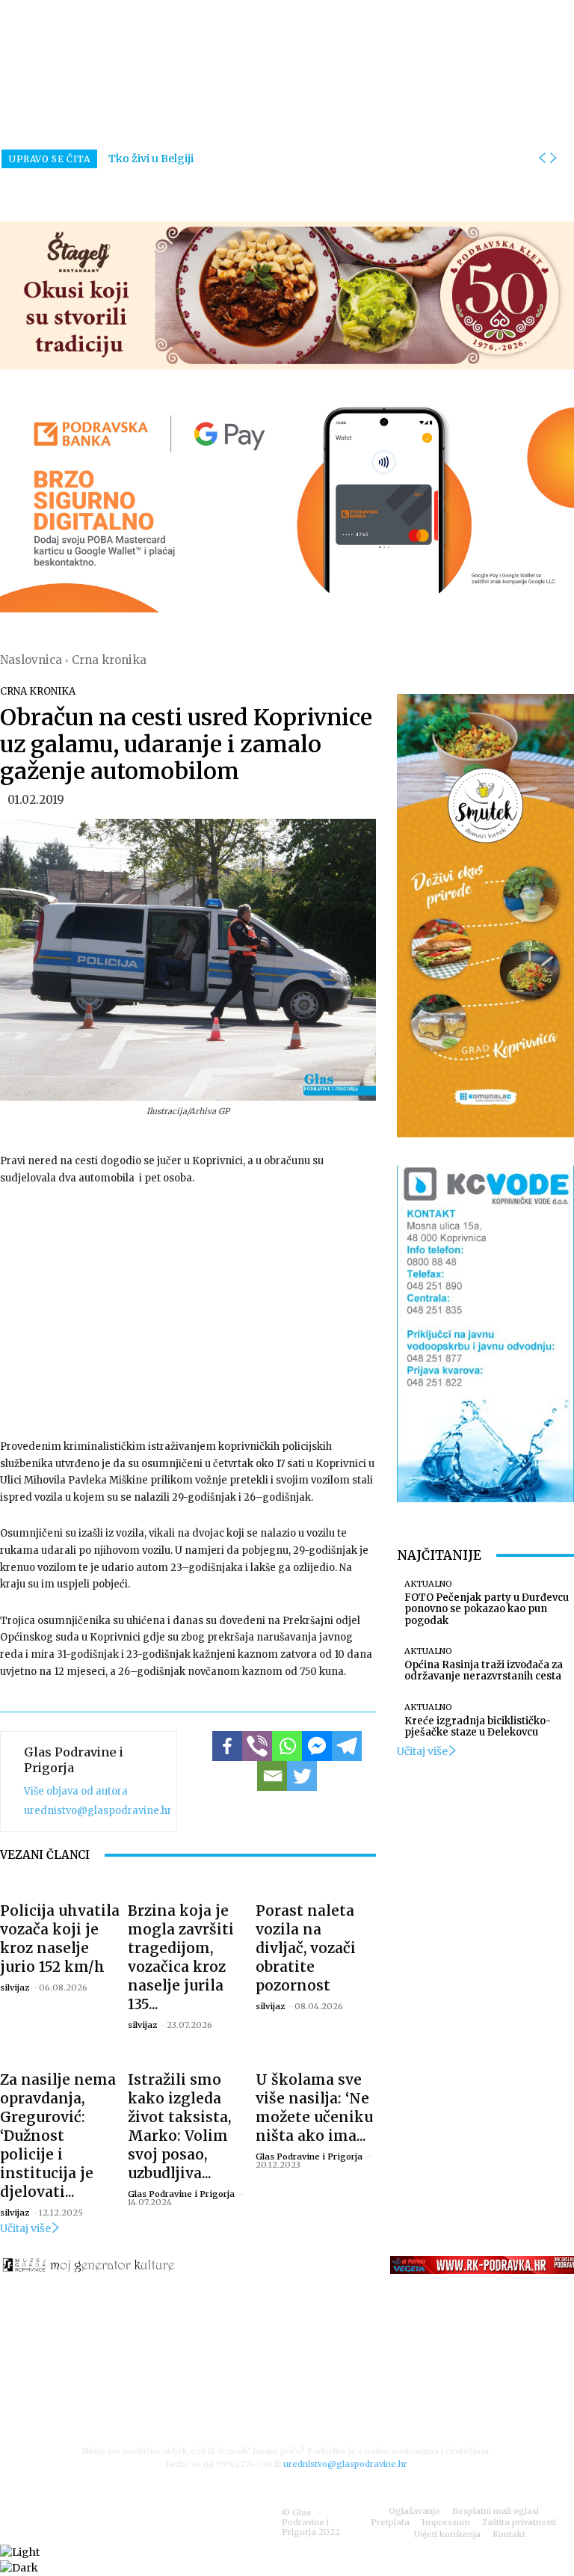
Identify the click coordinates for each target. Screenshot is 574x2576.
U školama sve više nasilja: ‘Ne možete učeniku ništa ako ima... (314, 2108)
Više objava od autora (76, 1791)
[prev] (542, 159)
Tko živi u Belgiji (151, 159)
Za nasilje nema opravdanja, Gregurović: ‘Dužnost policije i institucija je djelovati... (58, 2136)
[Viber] (257, 1746)
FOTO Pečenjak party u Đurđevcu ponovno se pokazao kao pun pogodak (487, 1609)
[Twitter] (302, 1776)
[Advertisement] (188, 1311)
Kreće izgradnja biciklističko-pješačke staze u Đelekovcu (478, 1727)
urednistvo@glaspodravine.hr (98, 1811)
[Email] (272, 1776)
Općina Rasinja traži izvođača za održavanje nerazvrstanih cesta (484, 1671)
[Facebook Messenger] (317, 1746)
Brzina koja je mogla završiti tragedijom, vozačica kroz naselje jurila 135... (181, 1957)
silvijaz (15, 1988)
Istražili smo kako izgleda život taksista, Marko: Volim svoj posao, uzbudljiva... (179, 2126)
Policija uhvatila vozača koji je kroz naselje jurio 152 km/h (60, 1939)
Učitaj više (25, 2228)
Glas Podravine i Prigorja (74, 1760)
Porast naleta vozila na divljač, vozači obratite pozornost (306, 1948)
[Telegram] (347, 1746)
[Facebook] (227, 1746)
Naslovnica (31, 660)
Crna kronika (109, 660)
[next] (553, 159)
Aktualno (428, 1584)
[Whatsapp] (287, 1746)
